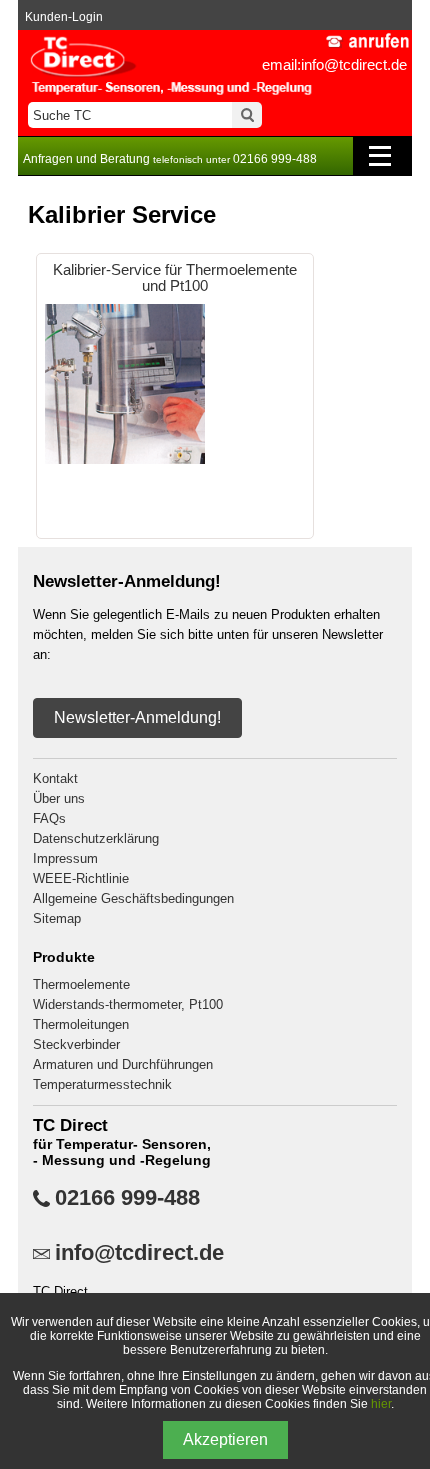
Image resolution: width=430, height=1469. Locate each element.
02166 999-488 (127, 1198)
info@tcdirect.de (139, 1253)
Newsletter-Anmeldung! (137, 717)
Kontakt (55, 778)
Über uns (59, 798)
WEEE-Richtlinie (81, 878)
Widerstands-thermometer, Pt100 (128, 1004)
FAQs (49, 818)
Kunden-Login (64, 17)
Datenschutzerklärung (96, 838)
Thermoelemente (81, 984)
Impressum (65, 858)
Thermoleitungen (81, 1024)
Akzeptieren (225, 1439)
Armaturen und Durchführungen (123, 1064)
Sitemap (57, 918)
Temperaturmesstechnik (102, 1084)
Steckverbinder (76, 1044)
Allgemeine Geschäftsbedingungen (133, 898)
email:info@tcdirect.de (334, 64)
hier (381, 1404)
